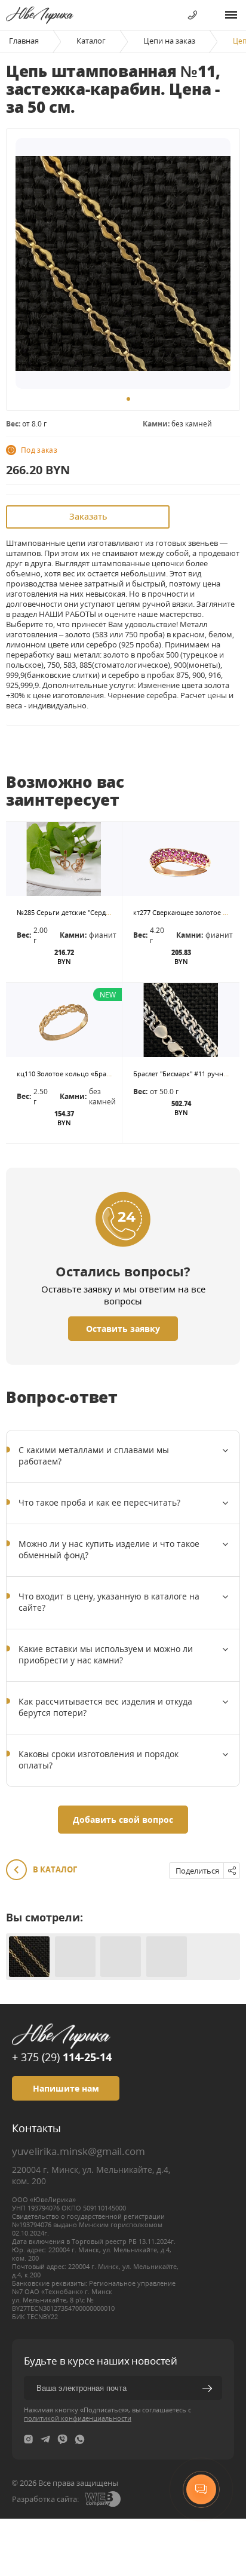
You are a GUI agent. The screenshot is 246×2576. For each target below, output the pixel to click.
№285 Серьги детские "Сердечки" (70, 912)
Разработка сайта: (45, 2499)
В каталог (54, 1869)
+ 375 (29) (62, 2057)
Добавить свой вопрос (123, 1820)
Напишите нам (66, 2088)
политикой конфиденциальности (78, 2418)
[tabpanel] (123, 263)
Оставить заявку (123, 1329)
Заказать (88, 516)
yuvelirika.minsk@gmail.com (79, 2151)
